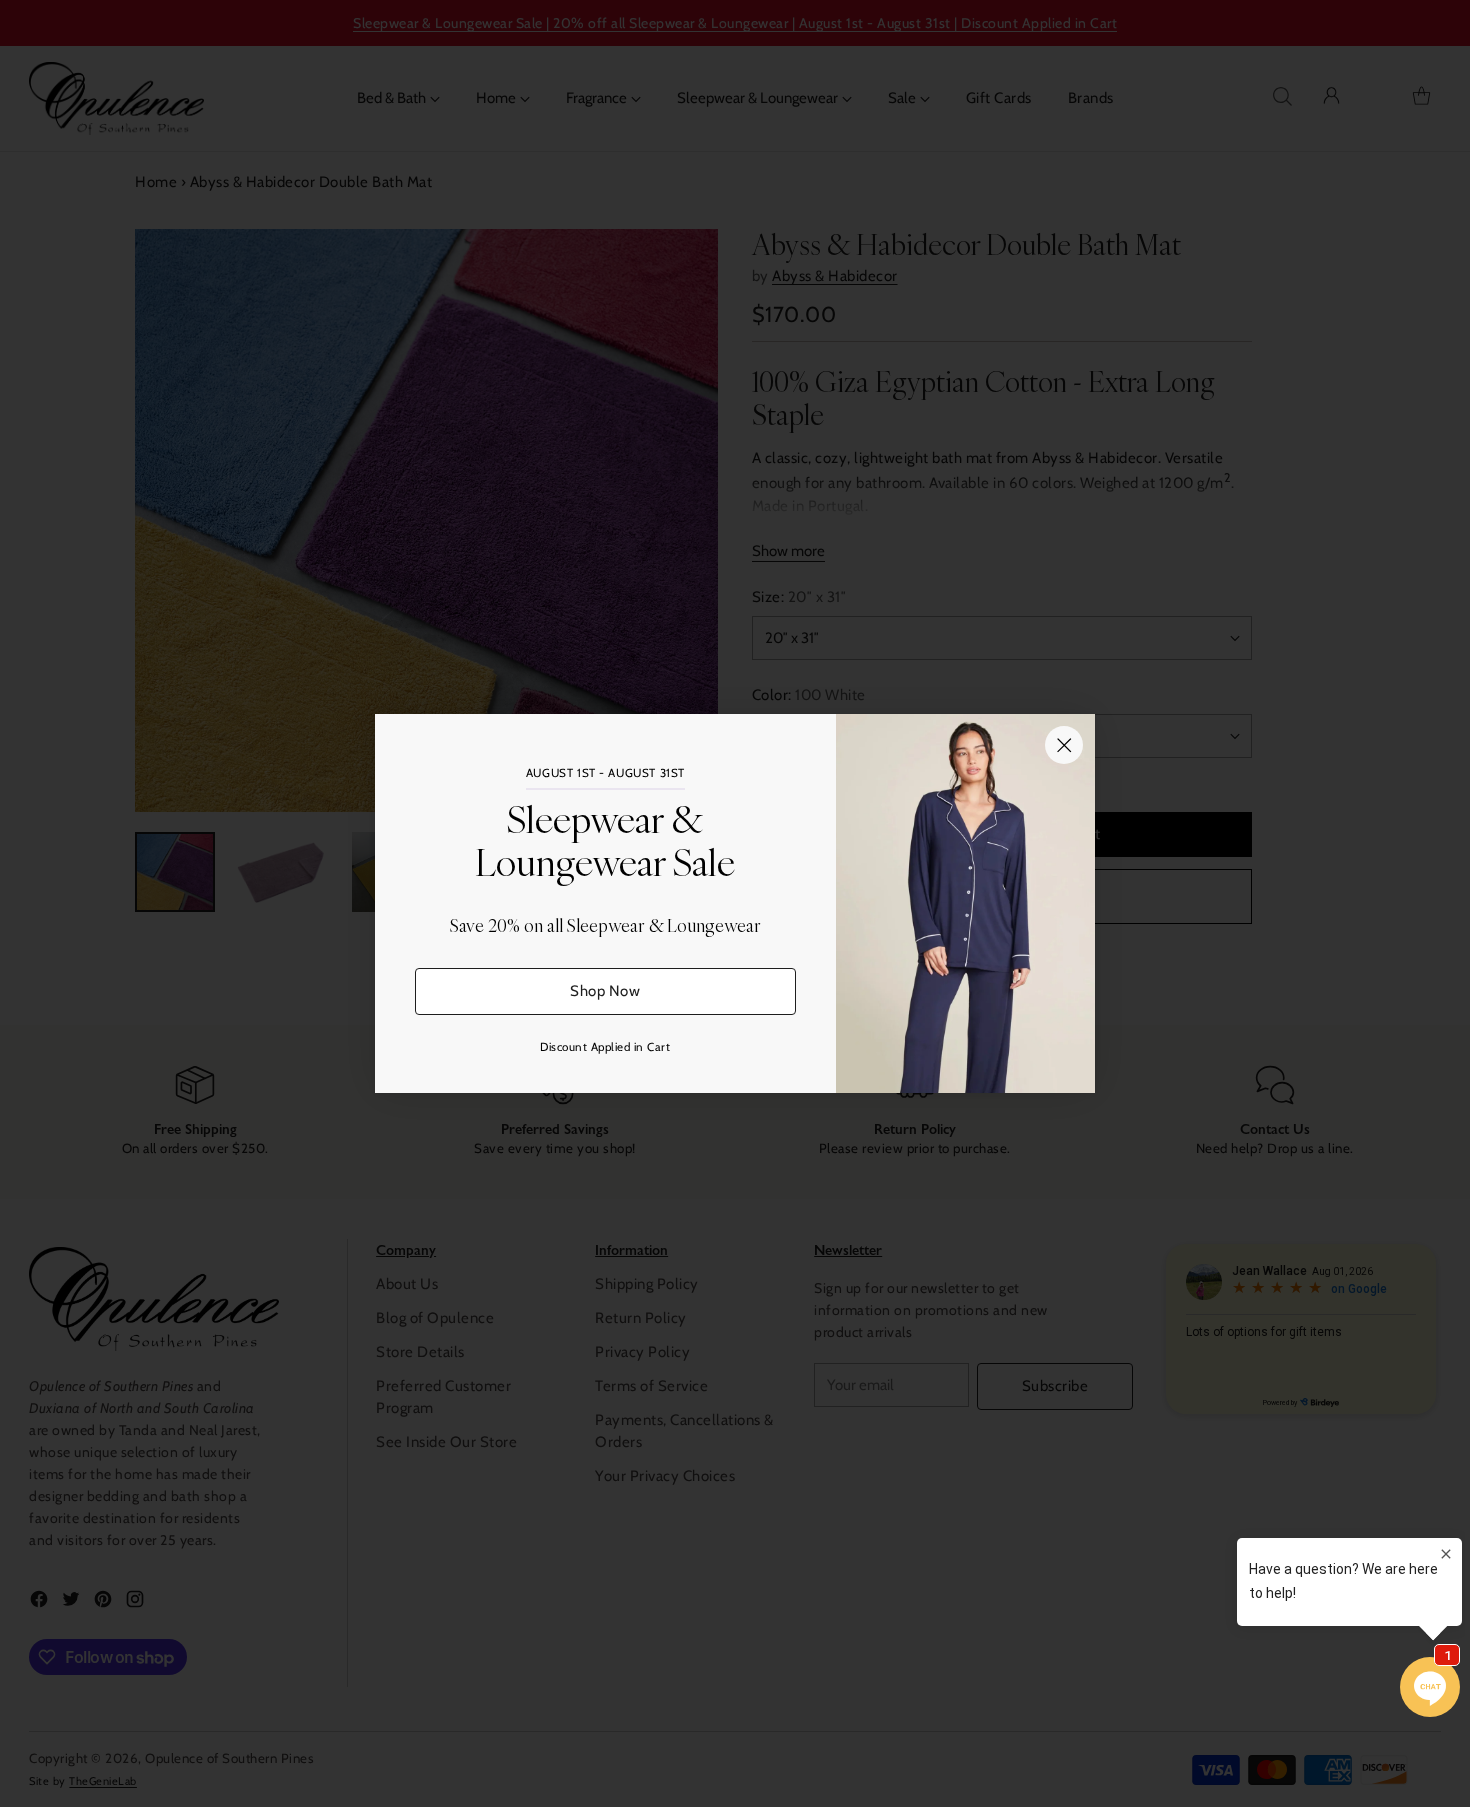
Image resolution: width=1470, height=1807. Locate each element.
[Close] (1064, 745)
